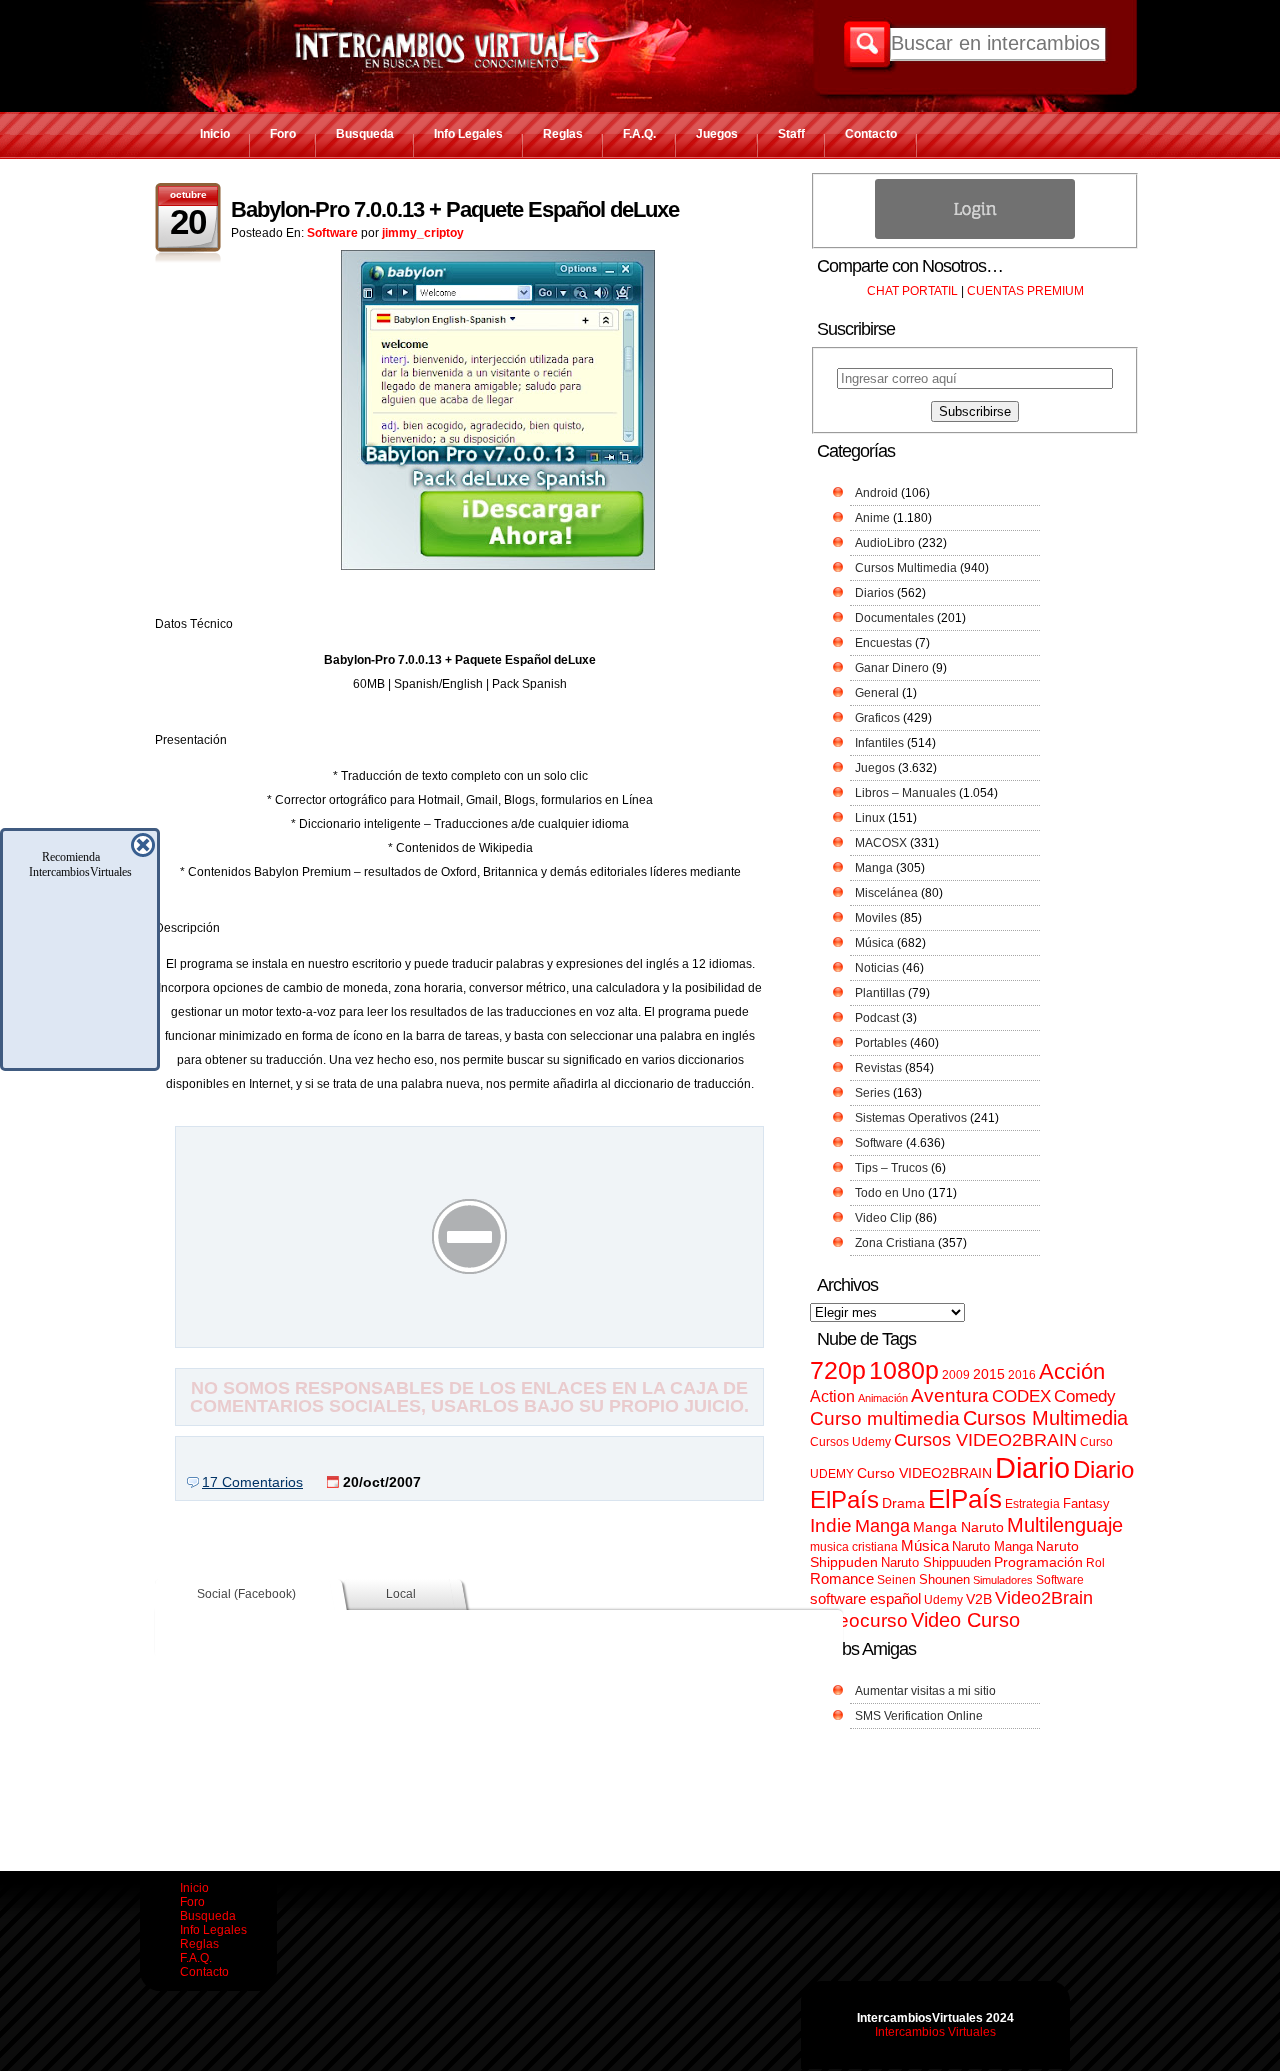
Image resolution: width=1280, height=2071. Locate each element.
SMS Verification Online (919, 1716)
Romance (842, 1578)
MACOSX (881, 843)
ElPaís (965, 1499)
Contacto (871, 134)
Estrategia (1032, 1504)
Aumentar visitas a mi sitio (925, 1691)
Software (332, 233)
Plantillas (880, 993)
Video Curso (965, 1620)
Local (401, 1594)
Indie (831, 1525)
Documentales (894, 618)
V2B (979, 1599)
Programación (1038, 1562)
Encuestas (883, 643)
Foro (283, 134)
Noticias (877, 968)
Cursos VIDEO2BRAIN (985, 1440)
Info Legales (468, 134)
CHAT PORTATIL (912, 291)
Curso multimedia (885, 1418)
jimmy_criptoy (423, 233)
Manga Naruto (958, 1527)
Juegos (717, 134)
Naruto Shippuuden (936, 1562)
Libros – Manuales (905, 793)
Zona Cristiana (895, 1243)
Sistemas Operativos (911, 1118)
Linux (870, 818)
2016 (1022, 1375)
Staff (791, 134)
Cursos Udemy (850, 1442)
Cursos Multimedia (906, 568)
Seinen (896, 1580)
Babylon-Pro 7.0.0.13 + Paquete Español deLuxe (455, 209)
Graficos (877, 718)
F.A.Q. (639, 134)
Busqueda (365, 134)
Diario (1032, 1467)
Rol (1095, 1563)
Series (872, 1093)
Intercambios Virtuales (935, 2032)
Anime (872, 518)
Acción (1072, 1371)
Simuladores (1003, 1580)
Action (832, 1396)
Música (874, 943)
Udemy (943, 1600)
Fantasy (1086, 1503)
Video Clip (883, 1218)
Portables (881, 1043)
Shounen (944, 1579)
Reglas (563, 134)
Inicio (215, 134)
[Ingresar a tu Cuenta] (975, 235)
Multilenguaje (1065, 1525)
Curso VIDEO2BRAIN (924, 1473)
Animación (883, 1398)
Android (876, 493)
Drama (903, 1503)
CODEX (1021, 1396)
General (877, 693)
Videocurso (859, 1620)
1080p (904, 1370)
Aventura (950, 1395)
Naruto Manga (992, 1546)
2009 (956, 1375)
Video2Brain (1044, 1597)
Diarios (874, 593)
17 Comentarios (252, 1482)
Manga (874, 868)
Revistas (878, 1068)
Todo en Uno (890, 1193)
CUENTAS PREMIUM (1025, 291)
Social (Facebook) (246, 1594)
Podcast (877, 1018)
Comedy (1085, 1396)
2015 (989, 1374)
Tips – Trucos (891, 1168)
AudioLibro (885, 543)
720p (838, 1370)
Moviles (876, 918)
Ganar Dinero (892, 668)
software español (865, 1599)
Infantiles (879, 743)
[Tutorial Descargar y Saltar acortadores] (470, 1333)
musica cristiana (854, 1547)
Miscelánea (886, 893)
